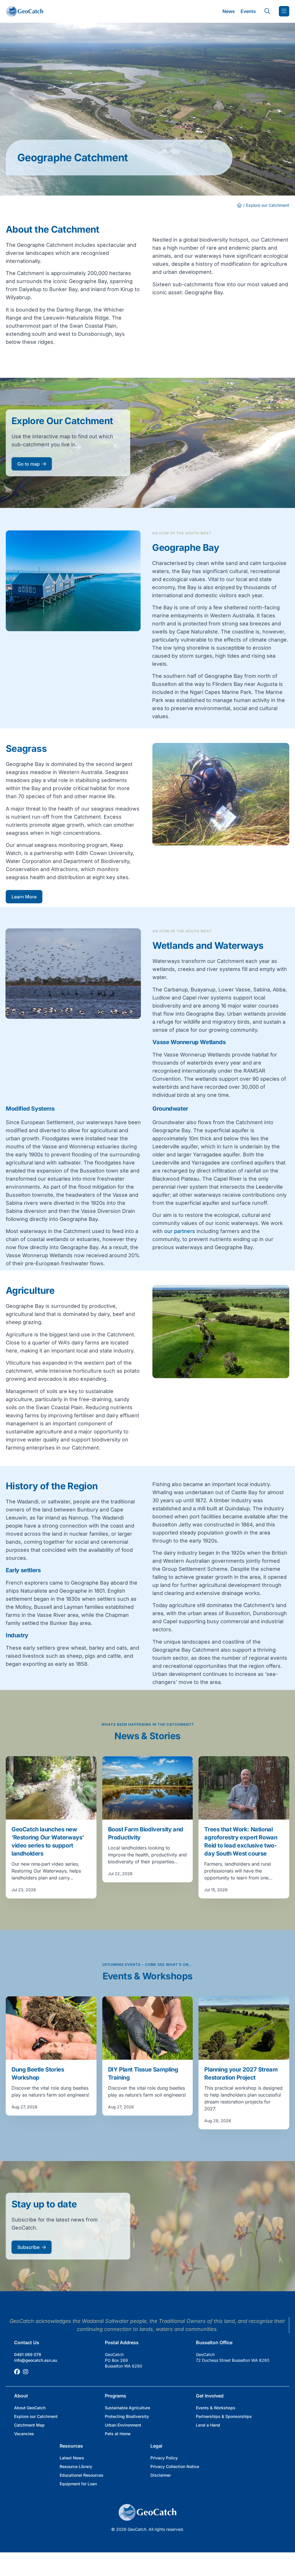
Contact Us (27, 2342)
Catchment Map (29, 2425)
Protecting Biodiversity (127, 2416)
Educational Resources (82, 2475)
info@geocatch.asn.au (36, 2360)
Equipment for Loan (78, 2484)
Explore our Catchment (36, 2416)
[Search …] (267, 11)
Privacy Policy (164, 2458)
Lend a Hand (208, 2425)
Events (248, 11)
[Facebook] (17, 2372)
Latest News (72, 2458)
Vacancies (24, 2434)
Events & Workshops (216, 2408)
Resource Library (76, 2466)
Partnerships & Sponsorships (224, 2416)
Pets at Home (118, 2434)
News (229, 11)
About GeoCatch (30, 2408)
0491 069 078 (28, 2354)
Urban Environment (123, 2425)
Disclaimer (161, 2475)
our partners (180, 1231)
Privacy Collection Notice (175, 2466)
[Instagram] (26, 2372)
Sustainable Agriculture (127, 2408)
